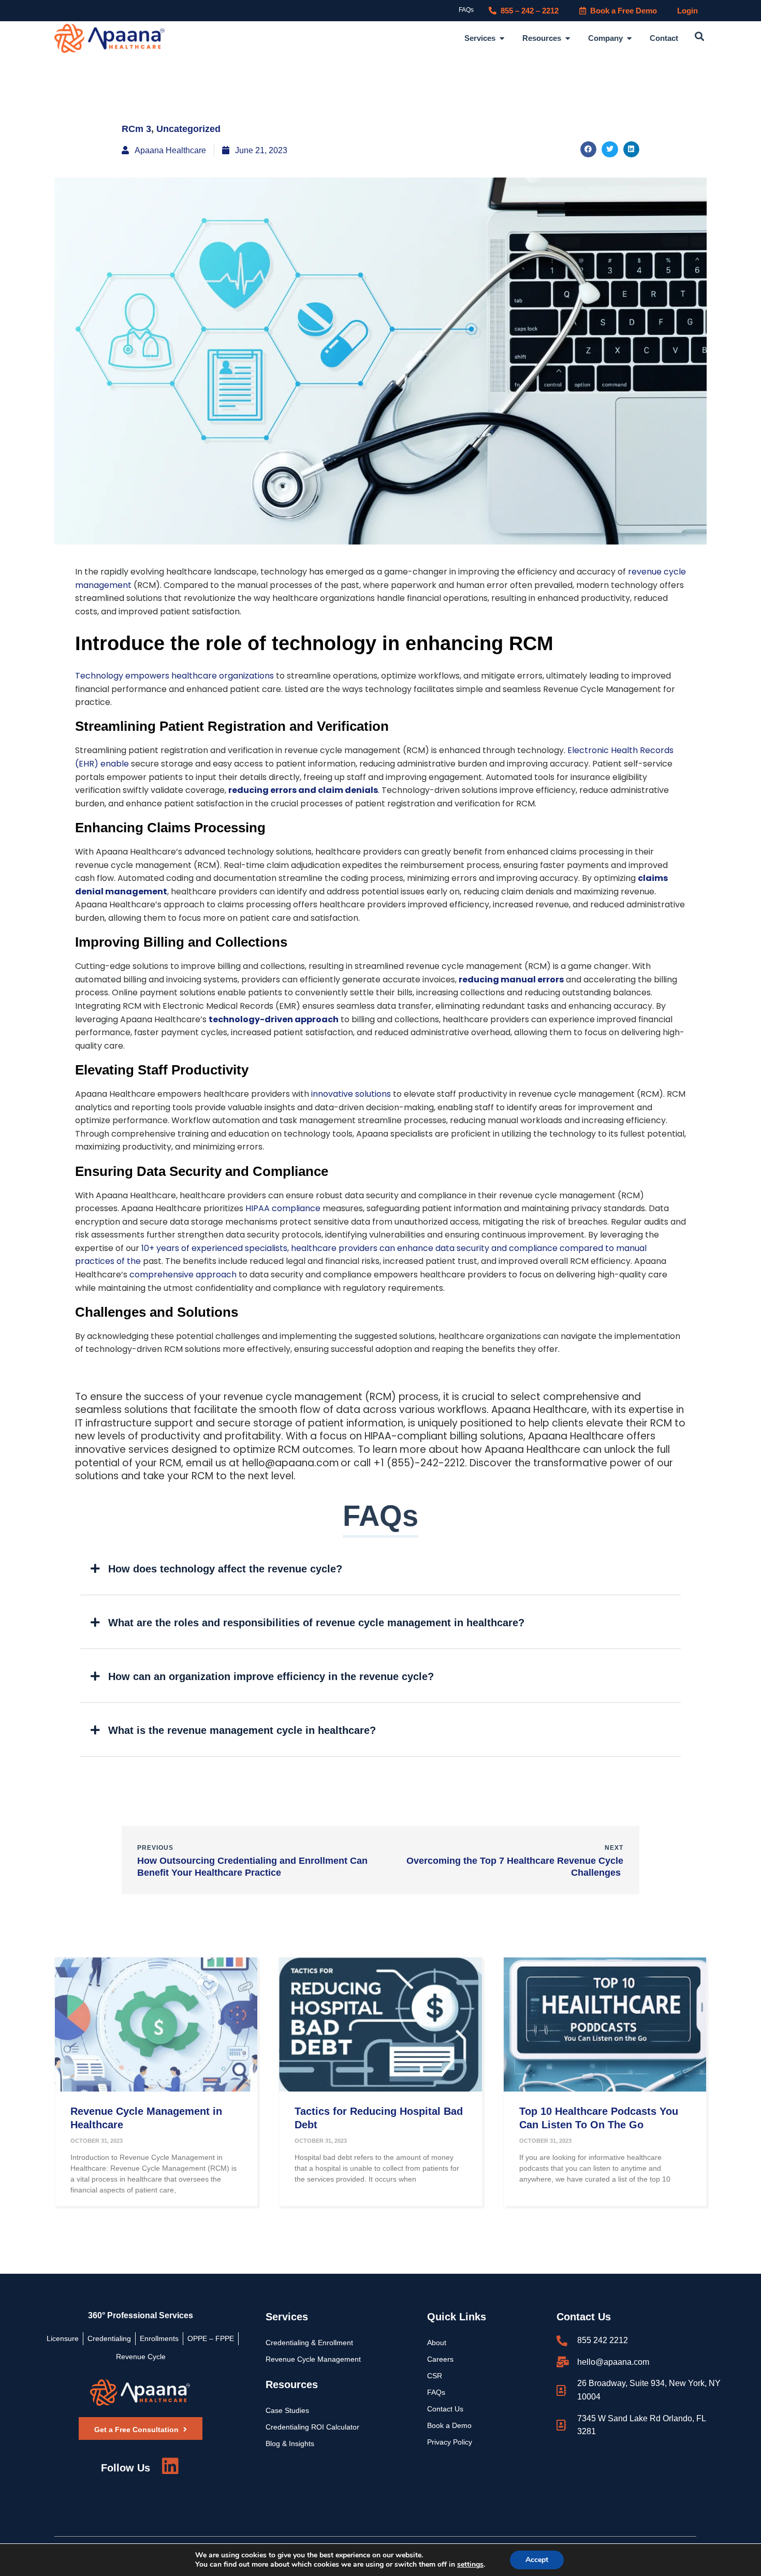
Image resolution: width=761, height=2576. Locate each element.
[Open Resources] (568, 39)
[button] (699, 37)
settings (470, 2565)
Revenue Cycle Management (313, 2359)
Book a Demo (449, 2425)
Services (287, 2317)
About (437, 2343)
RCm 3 (136, 129)
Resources (292, 2384)
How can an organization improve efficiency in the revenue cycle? (271, 1676)
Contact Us (445, 2409)
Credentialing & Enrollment (309, 2343)
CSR (435, 2376)
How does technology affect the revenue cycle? (225, 1569)
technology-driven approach (274, 1019)
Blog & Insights (290, 2443)
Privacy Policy (450, 2442)
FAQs (466, 10)
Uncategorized (188, 129)
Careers (440, 2359)
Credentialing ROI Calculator (312, 2427)
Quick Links (457, 2317)
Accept (537, 2560)
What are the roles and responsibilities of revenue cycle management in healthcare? (316, 1623)
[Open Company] (629, 39)
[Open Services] (502, 39)
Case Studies (287, 2410)
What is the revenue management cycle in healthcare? (242, 1730)
